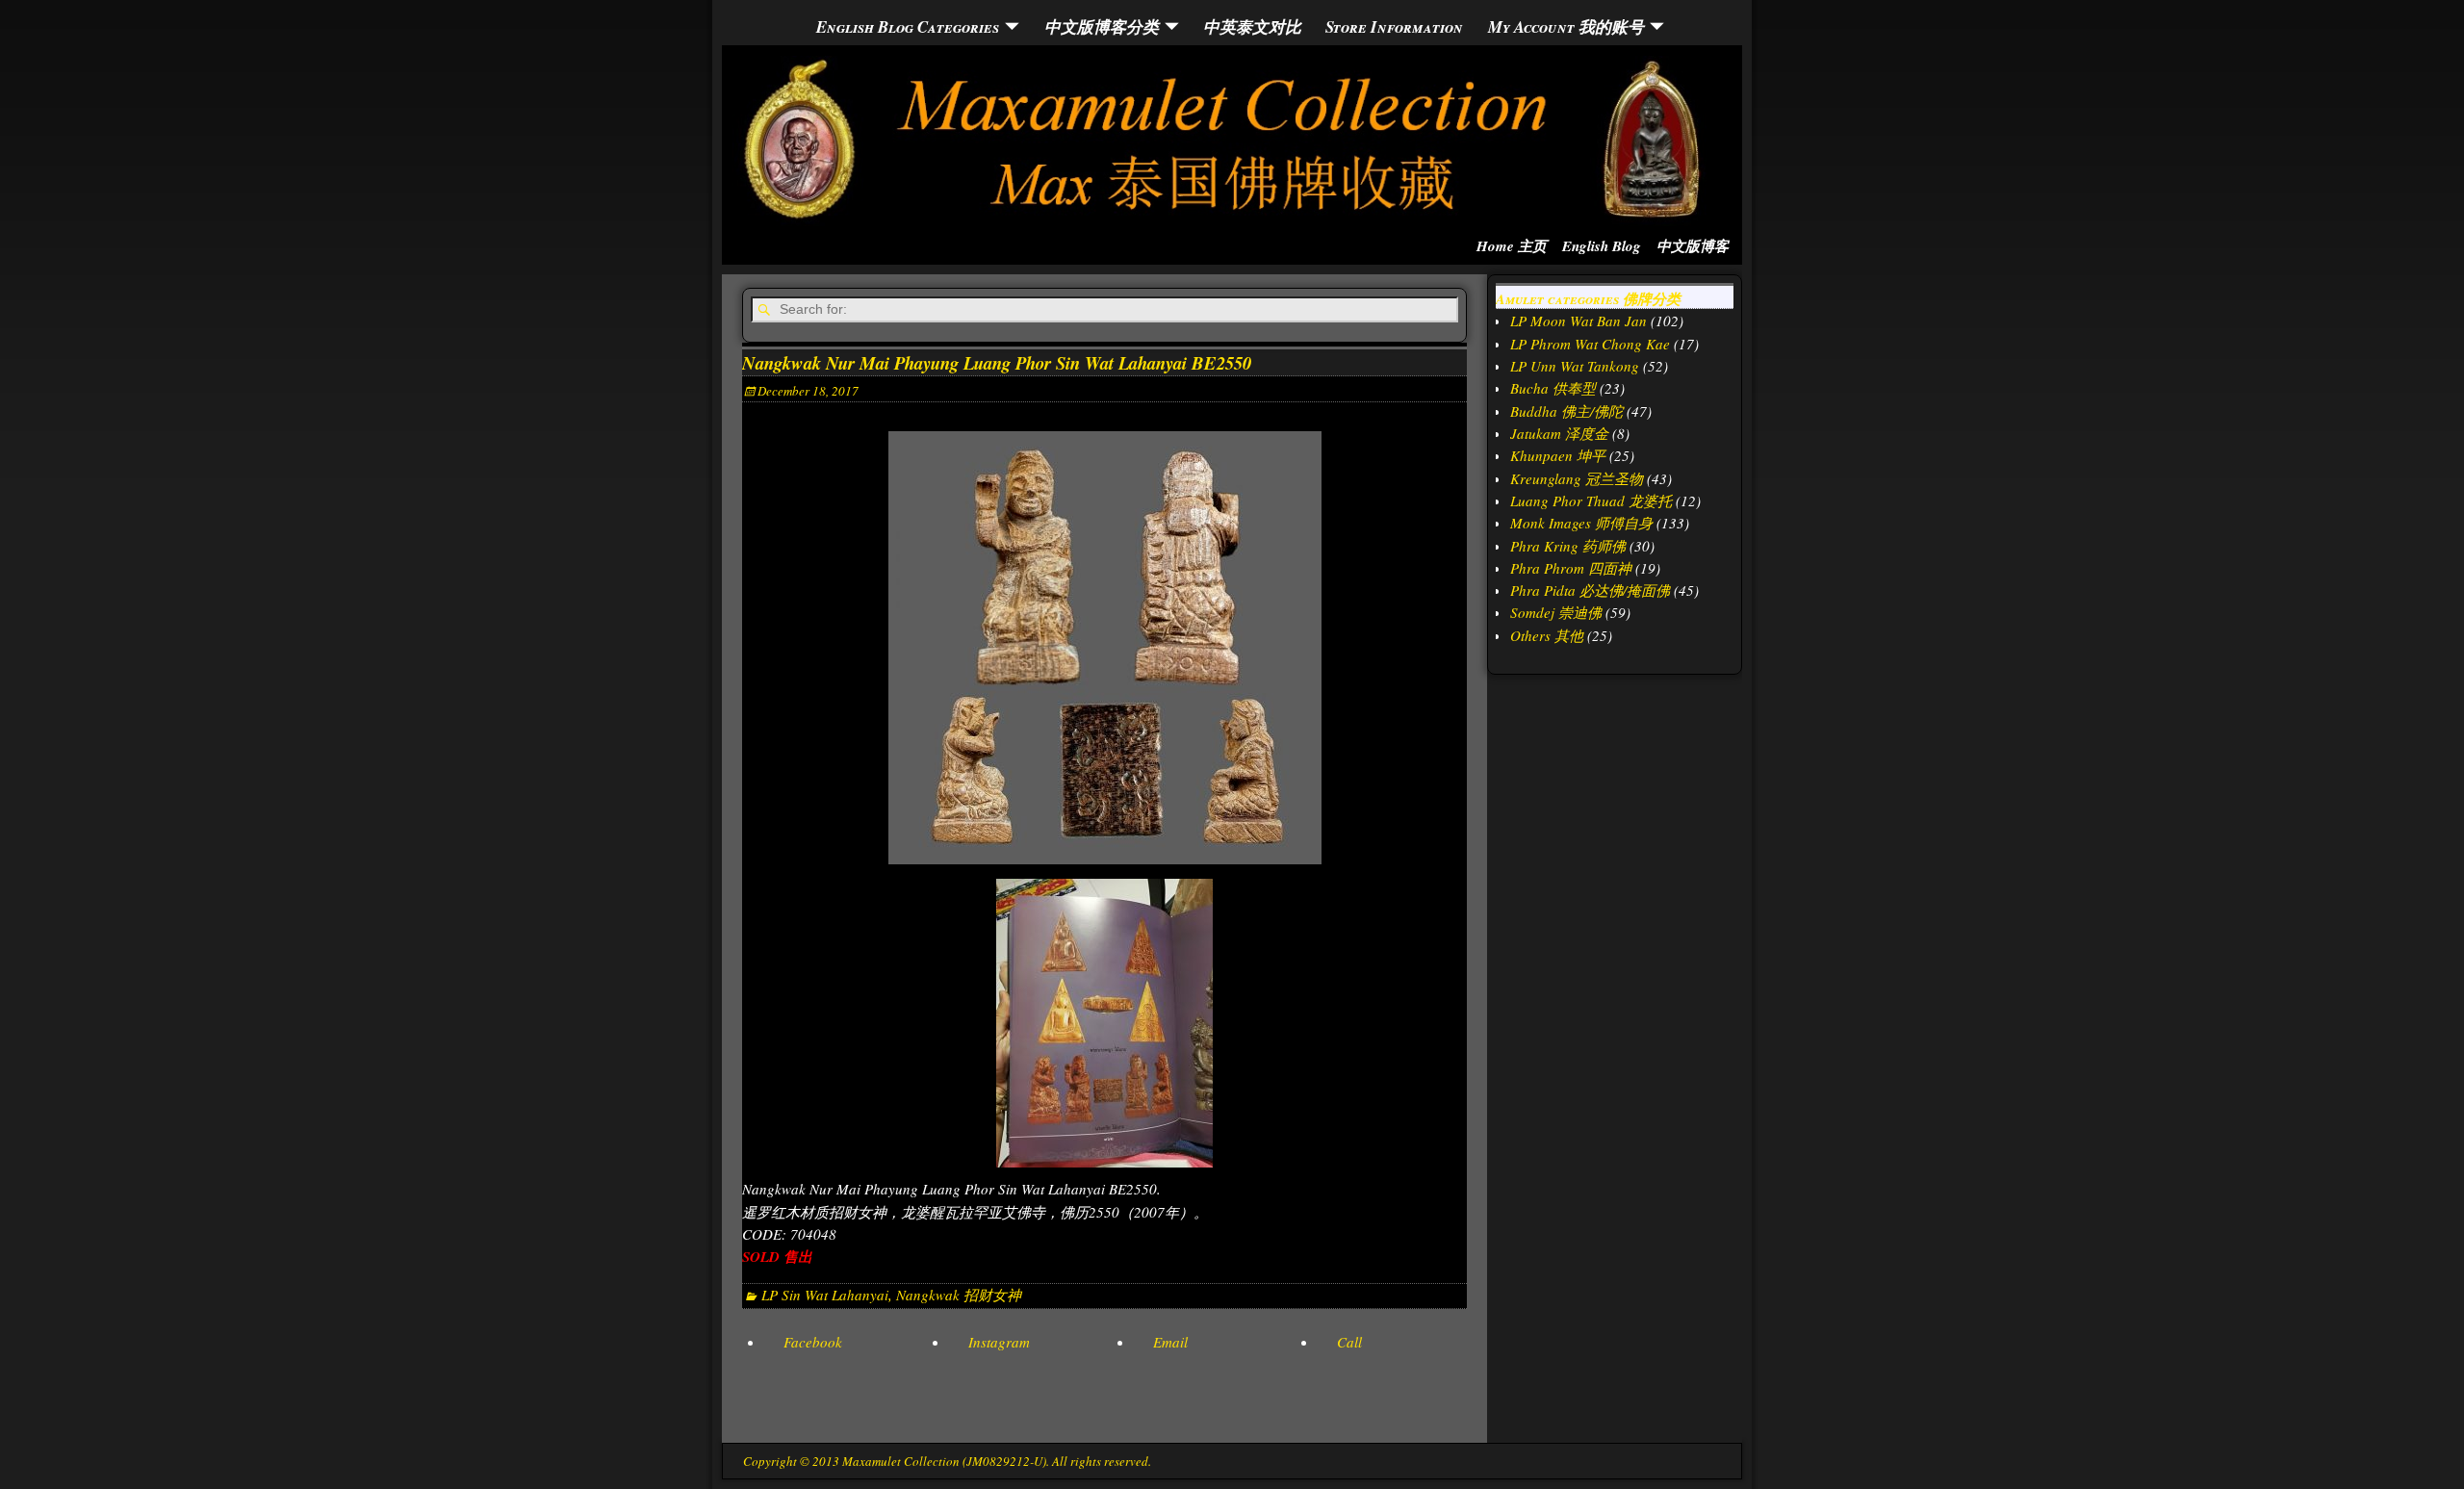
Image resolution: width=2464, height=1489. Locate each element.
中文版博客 (1693, 246)
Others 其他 (1547, 635)
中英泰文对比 (1252, 26)
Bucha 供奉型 (1553, 388)
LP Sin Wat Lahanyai (825, 1295)
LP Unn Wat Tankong (1575, 366)
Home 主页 (1512, 246)
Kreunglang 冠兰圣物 (1577, 478)
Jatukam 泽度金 (1559, 433)
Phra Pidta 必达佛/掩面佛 (1590, 590)
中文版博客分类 (1102, 26)
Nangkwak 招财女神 (959, 1295)
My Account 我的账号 (1566, 26)
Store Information (1394, 26)
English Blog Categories (908, 26)
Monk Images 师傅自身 (1581, 523)
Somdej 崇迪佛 (1556, 612)
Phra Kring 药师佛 (1568, 546)
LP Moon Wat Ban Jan (1578, 321)
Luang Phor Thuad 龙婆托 (1591, 501)
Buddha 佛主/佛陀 (1566, 411)
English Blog (1602, 246)
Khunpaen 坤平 (1558, 455)
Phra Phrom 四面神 (1571, 568)
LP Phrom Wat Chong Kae (1590, 344)
